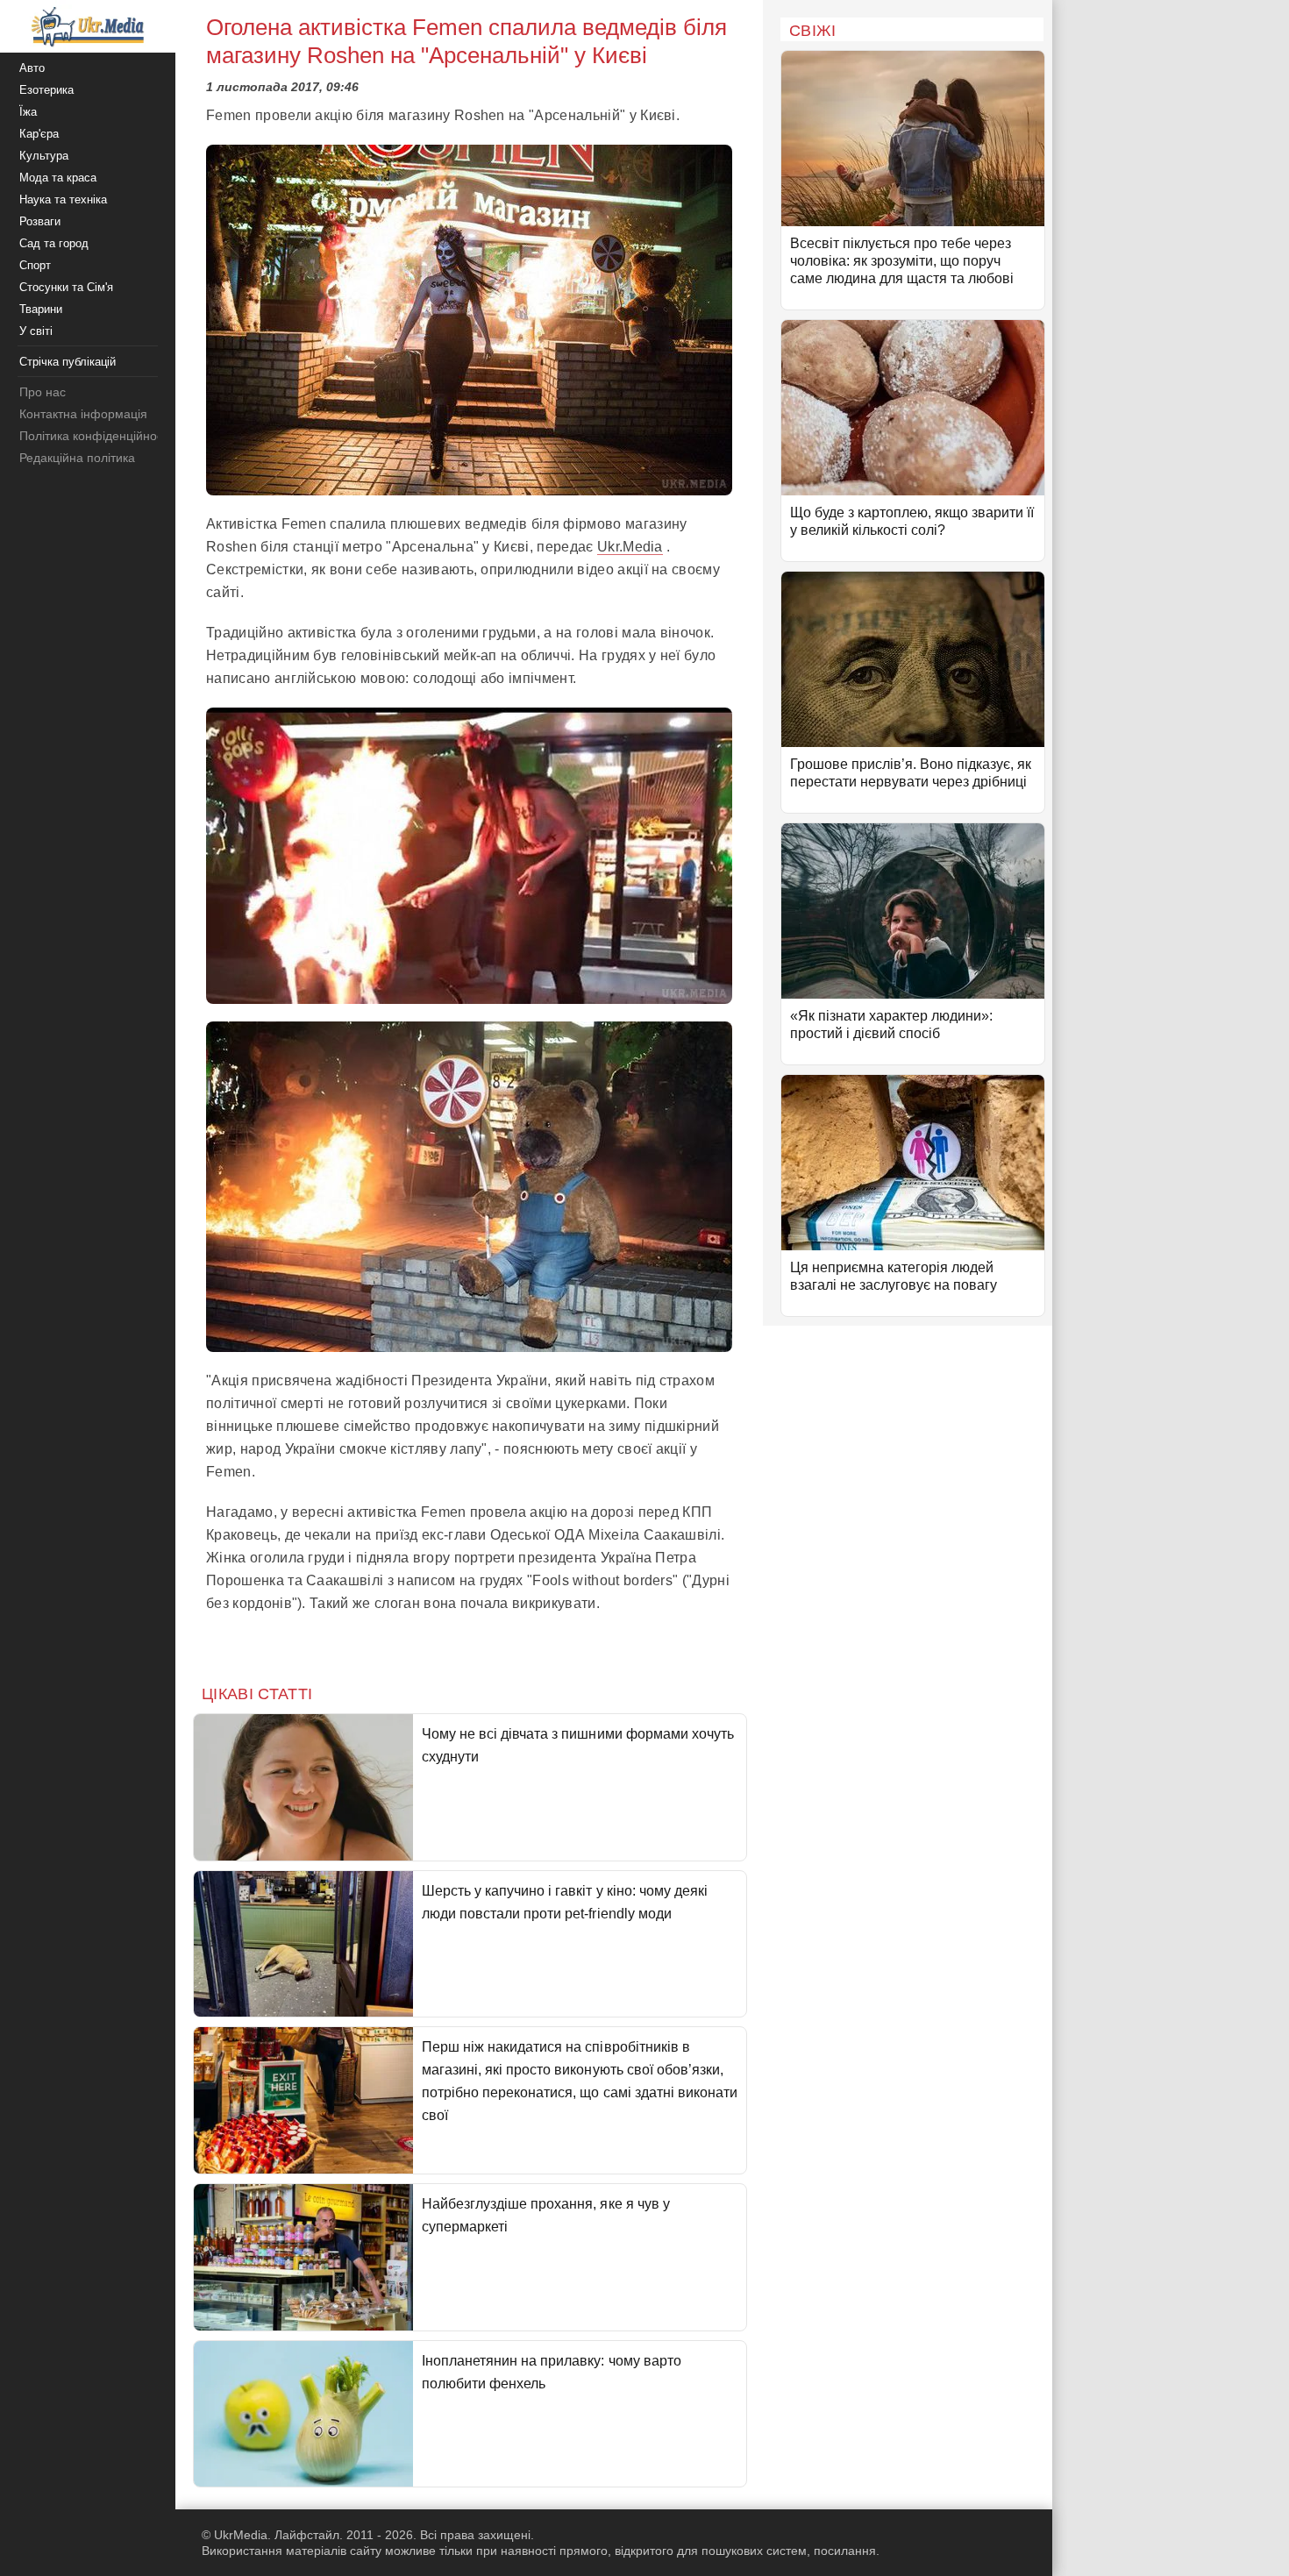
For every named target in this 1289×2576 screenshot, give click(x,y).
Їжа (28, 112)
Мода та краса (58, 178)
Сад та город (54, 243)
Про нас (43, 392)
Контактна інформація (83, 414)
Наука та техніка (63, 199)
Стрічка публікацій (68, 362)
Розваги (40, 221)
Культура (44, 156)
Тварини (41, 309)
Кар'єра (39, 134)
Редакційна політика (77, 458)
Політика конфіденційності (95, 436)
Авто (32, 68)
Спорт (35, 265)
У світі (36, 331)
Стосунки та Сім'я (66, 287)
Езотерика (46, 90)
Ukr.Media (630, 547)
